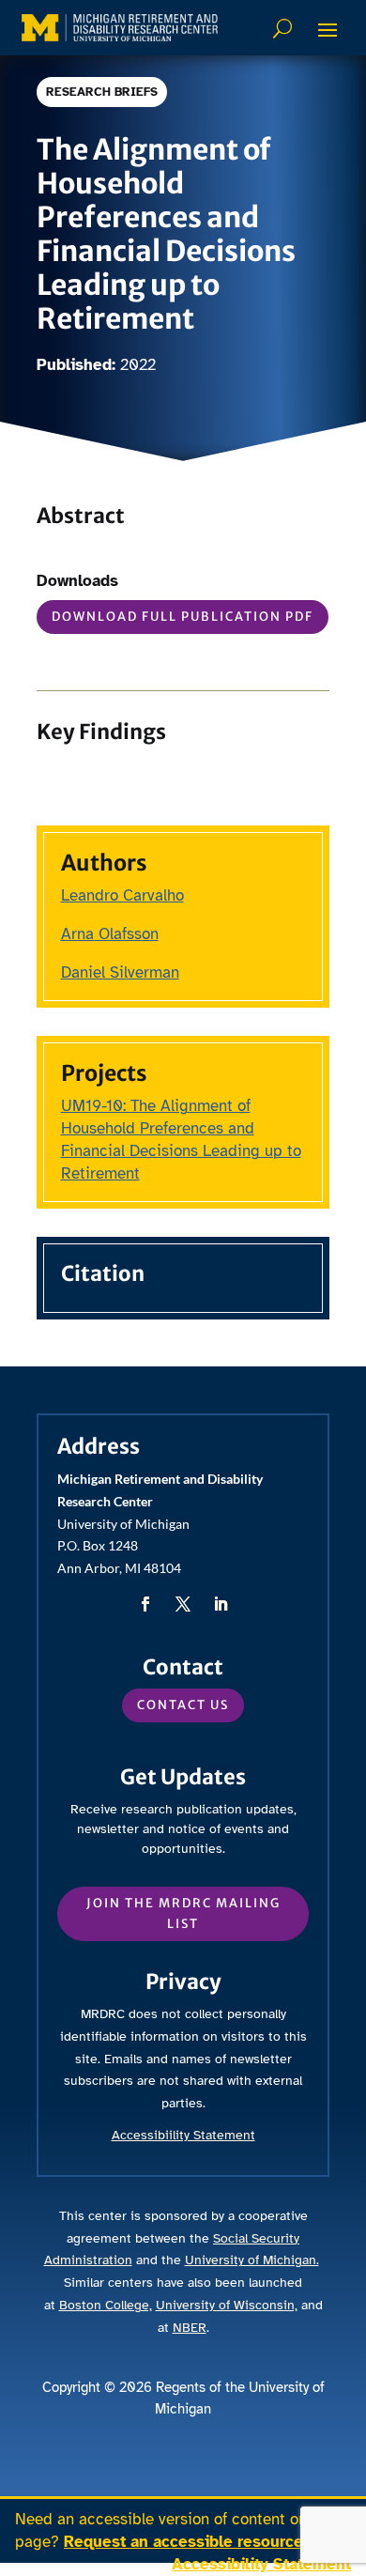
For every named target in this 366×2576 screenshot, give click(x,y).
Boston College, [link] (106, 2305)
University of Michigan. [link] (252, 2260)
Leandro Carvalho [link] (122, 895)
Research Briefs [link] (102, 92)
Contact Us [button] (183, 1705)
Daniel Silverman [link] (120, 972)
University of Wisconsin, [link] (227, 2305)
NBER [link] (190, 2328)
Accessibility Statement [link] (261, 2564)
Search (285, 28)
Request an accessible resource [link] (186, 2542)
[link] (120, 27)
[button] (328, 29)
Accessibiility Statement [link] (183, 2135)
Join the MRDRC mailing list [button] (183, 1913)
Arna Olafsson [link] (110, 934)
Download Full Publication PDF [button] (183, 617)
